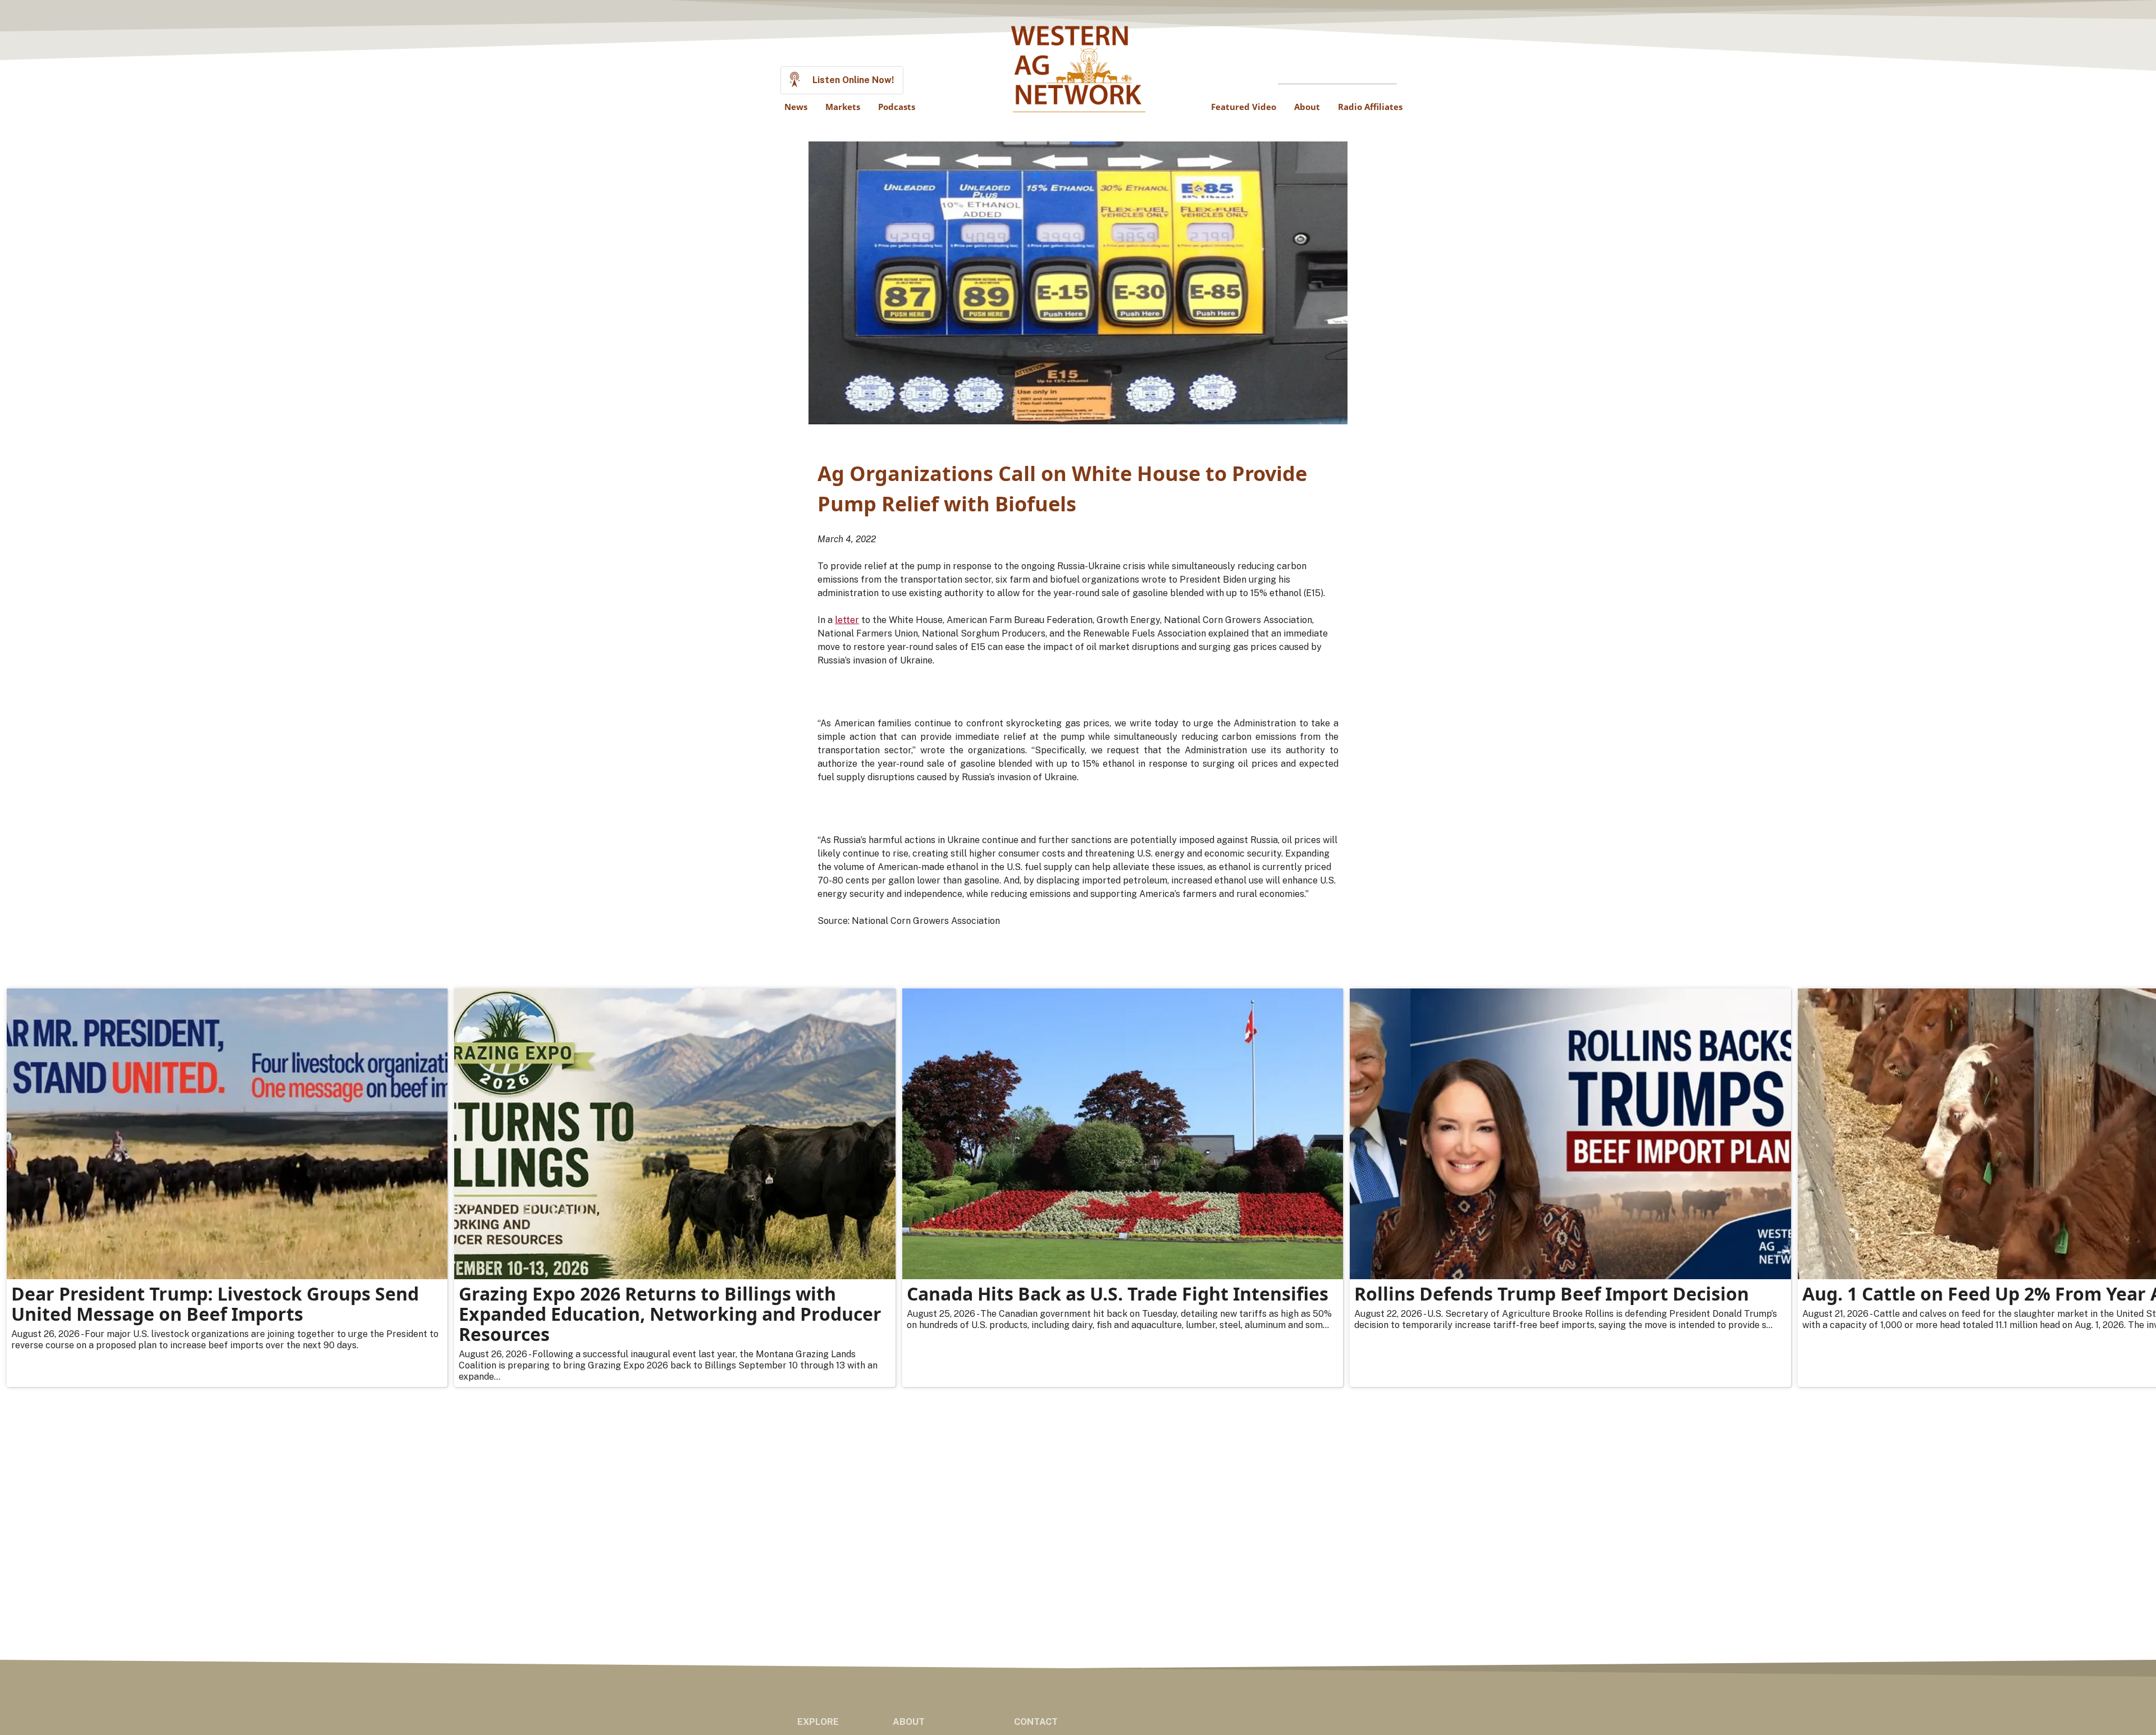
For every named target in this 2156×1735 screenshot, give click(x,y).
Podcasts (897, 107)
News (796, 107)
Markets (843, 107)
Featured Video (1244, 107)
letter (847, 620)
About (1307, 107)
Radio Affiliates (1370, 107)
